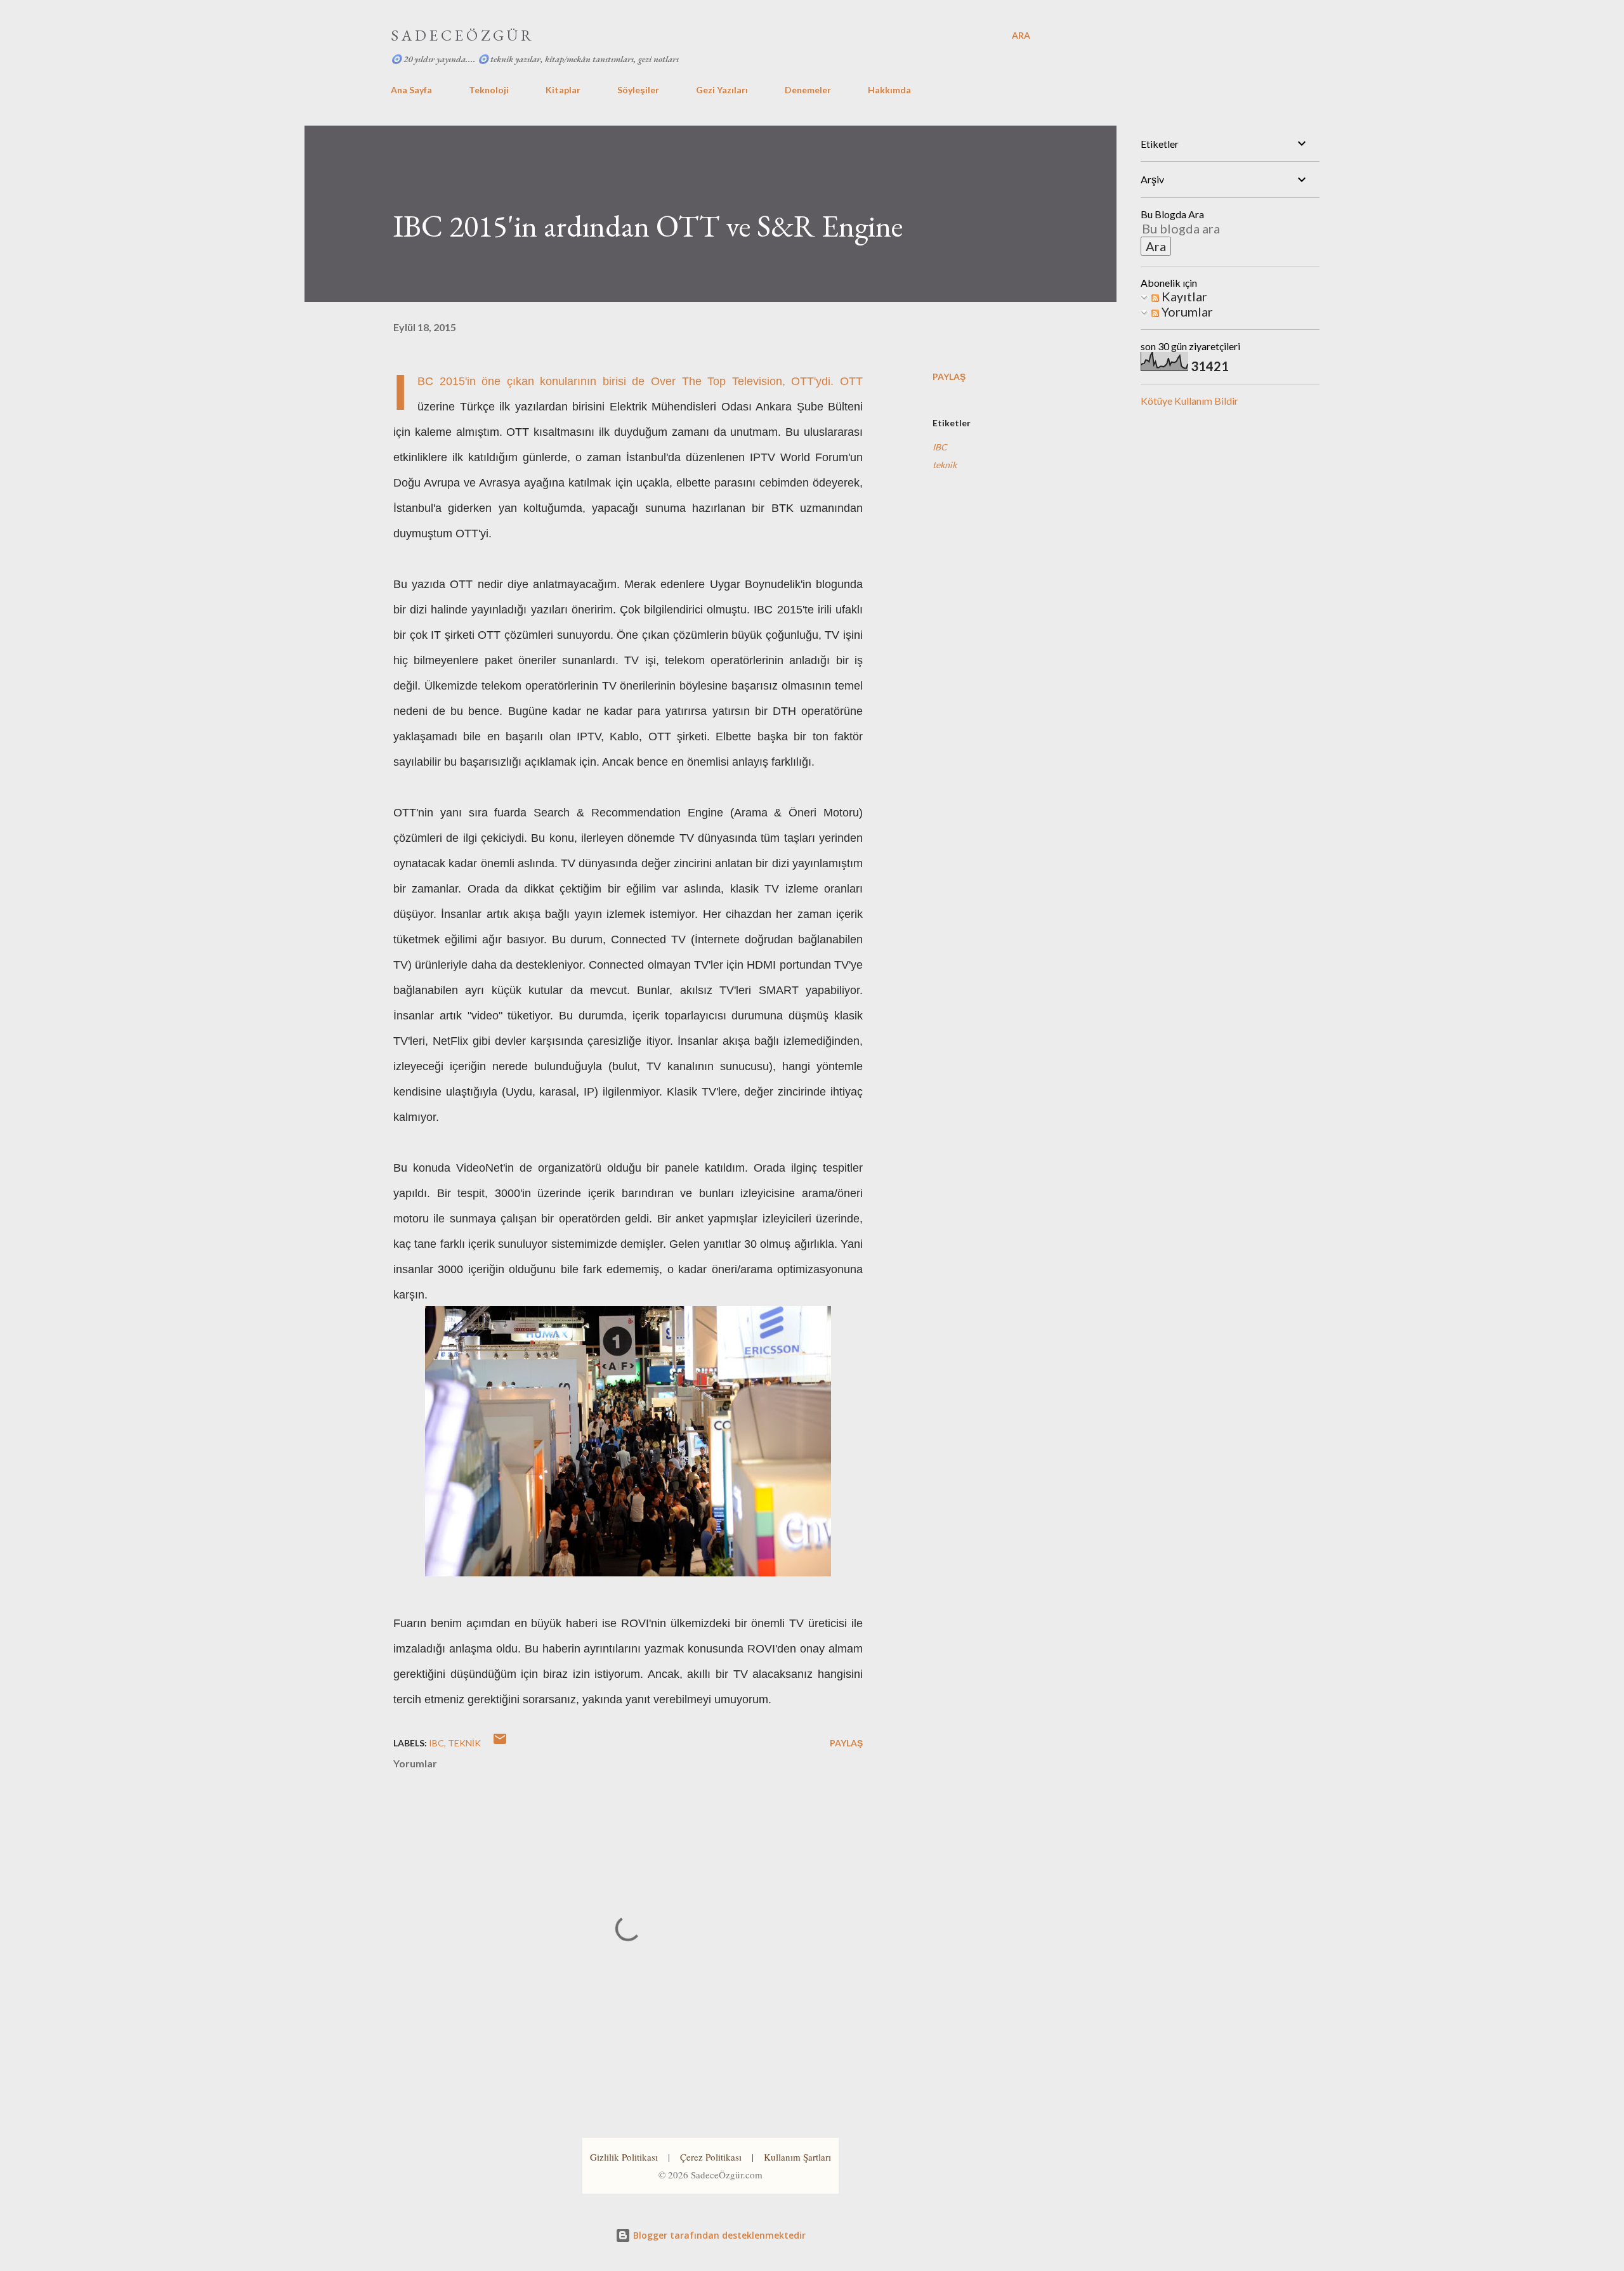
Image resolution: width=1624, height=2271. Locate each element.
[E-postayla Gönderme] (500, 1743)
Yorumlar (1186, 311)
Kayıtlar (1183, 296)
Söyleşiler (638, 90)
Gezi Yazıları (722, 90)
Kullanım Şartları (797, 2157)
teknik (945, 465)
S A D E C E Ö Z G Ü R (461, 35)
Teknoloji (489, 90)
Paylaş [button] (949, 376)
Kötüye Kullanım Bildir (1189, 401)
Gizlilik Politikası (624, 2157)
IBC (940, 447)
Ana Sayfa (411, 90)
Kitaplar (563, 90)
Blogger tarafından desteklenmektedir (718, 2235)
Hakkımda (889, 90)
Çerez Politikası (711, 2157)
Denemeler (808, 90)
